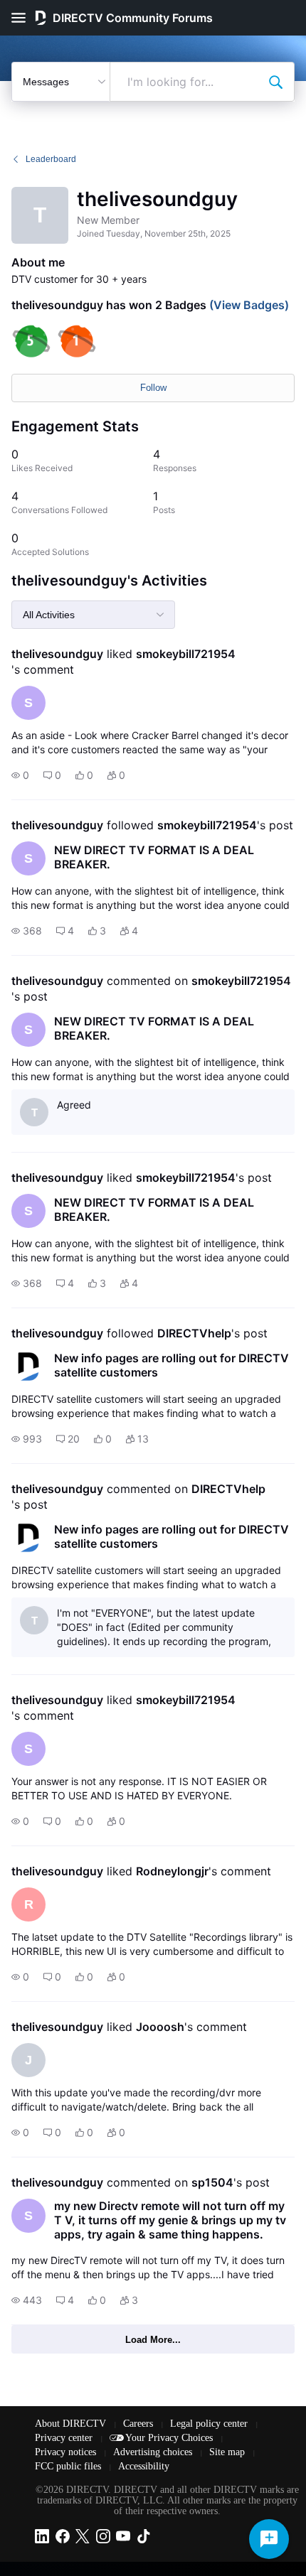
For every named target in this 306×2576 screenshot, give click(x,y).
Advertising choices (154, 2452)
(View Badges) (248, 305)
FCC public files (69, 2466)
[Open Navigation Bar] (23, 18)
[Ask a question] (269, 2539)
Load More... (153, 2340)
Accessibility (144, 2466)
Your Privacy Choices (170, 2438)
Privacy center (65, 2438)
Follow (153, 388)
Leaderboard (51, 159)
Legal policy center (210, 2424)
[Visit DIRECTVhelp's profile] (28, 1367)
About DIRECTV (72, 2424)
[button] (20, 775)
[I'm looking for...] (275, 82)
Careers (139, 2424)
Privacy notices (67, 2452)
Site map (228, 2452)
